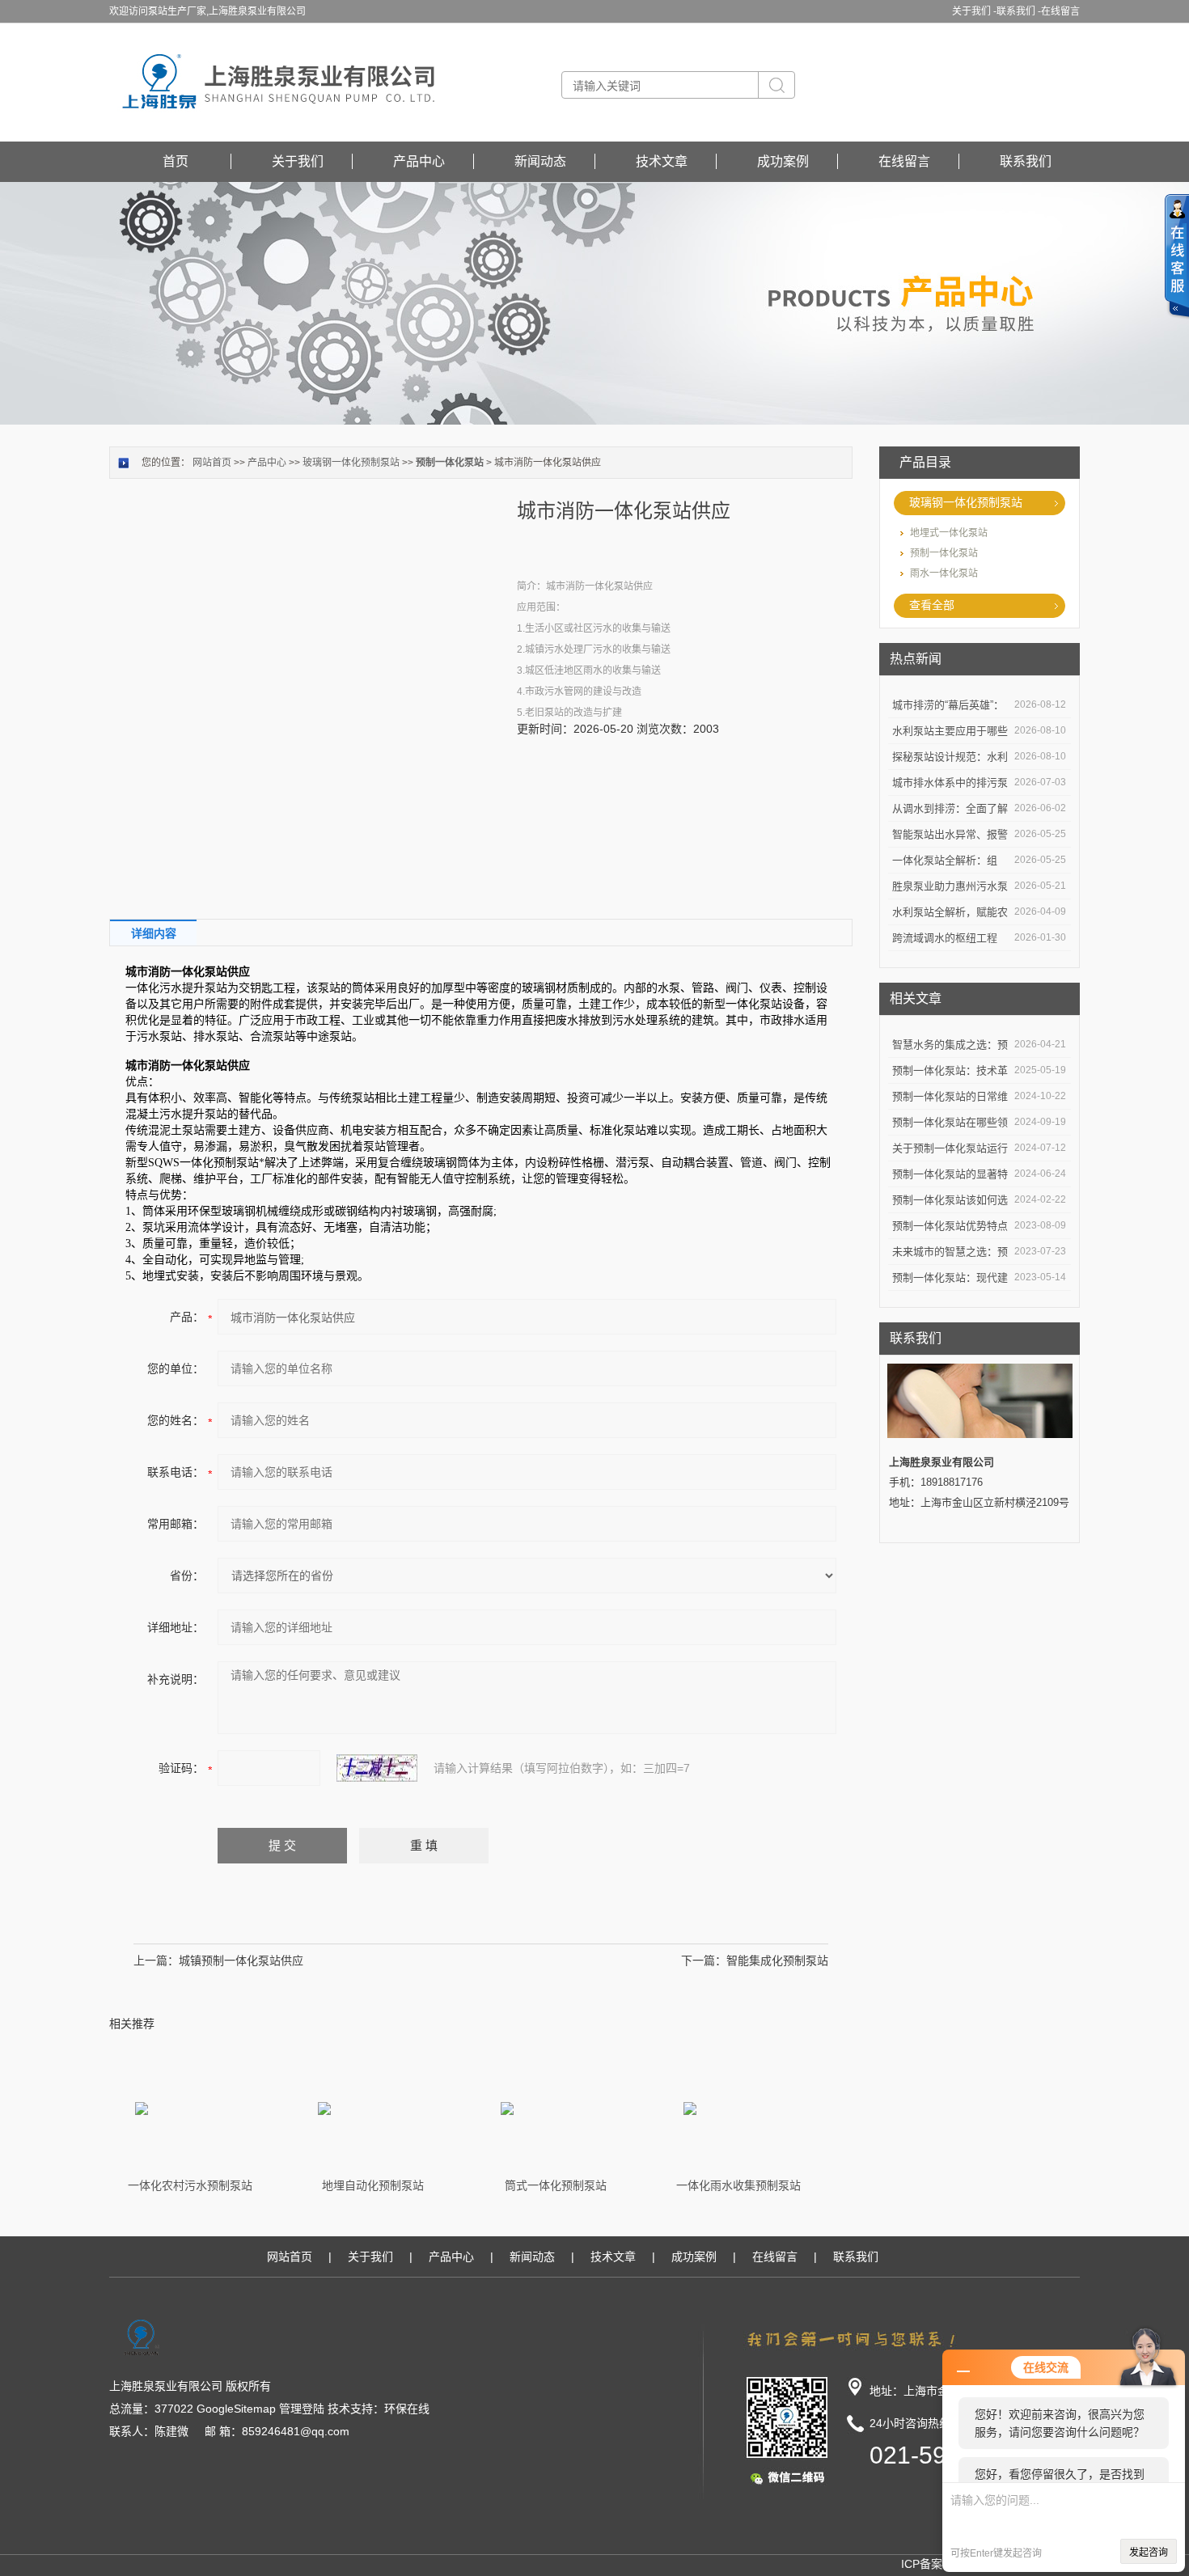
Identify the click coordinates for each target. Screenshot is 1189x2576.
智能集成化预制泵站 (777, 1961)
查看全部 (932, 605)
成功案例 (783, 161)
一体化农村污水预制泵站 (190, 2185)
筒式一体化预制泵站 (556, 2185)
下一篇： (704, 1961)
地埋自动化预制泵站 (373, 2185)
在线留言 (1060, 11)
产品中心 (419, 161)
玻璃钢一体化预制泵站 (966, 502)
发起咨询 (1149, 2553)
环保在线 (407, 2409)
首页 (176, 161)
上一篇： (156, 1961)
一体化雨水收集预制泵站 (738, 2185)
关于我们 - (974, 11)
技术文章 (662, 161)
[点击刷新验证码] (377, 1768)
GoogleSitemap (236, 2409)
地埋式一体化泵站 (949, 533)
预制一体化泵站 (944, 553)
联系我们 (1026, 161)
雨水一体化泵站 (944, 573)
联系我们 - (1019, 11)
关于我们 (298, 161)
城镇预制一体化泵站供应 (241, 1961)
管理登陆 (302, 2409)
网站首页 (212, 463)
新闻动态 (540, 161)
